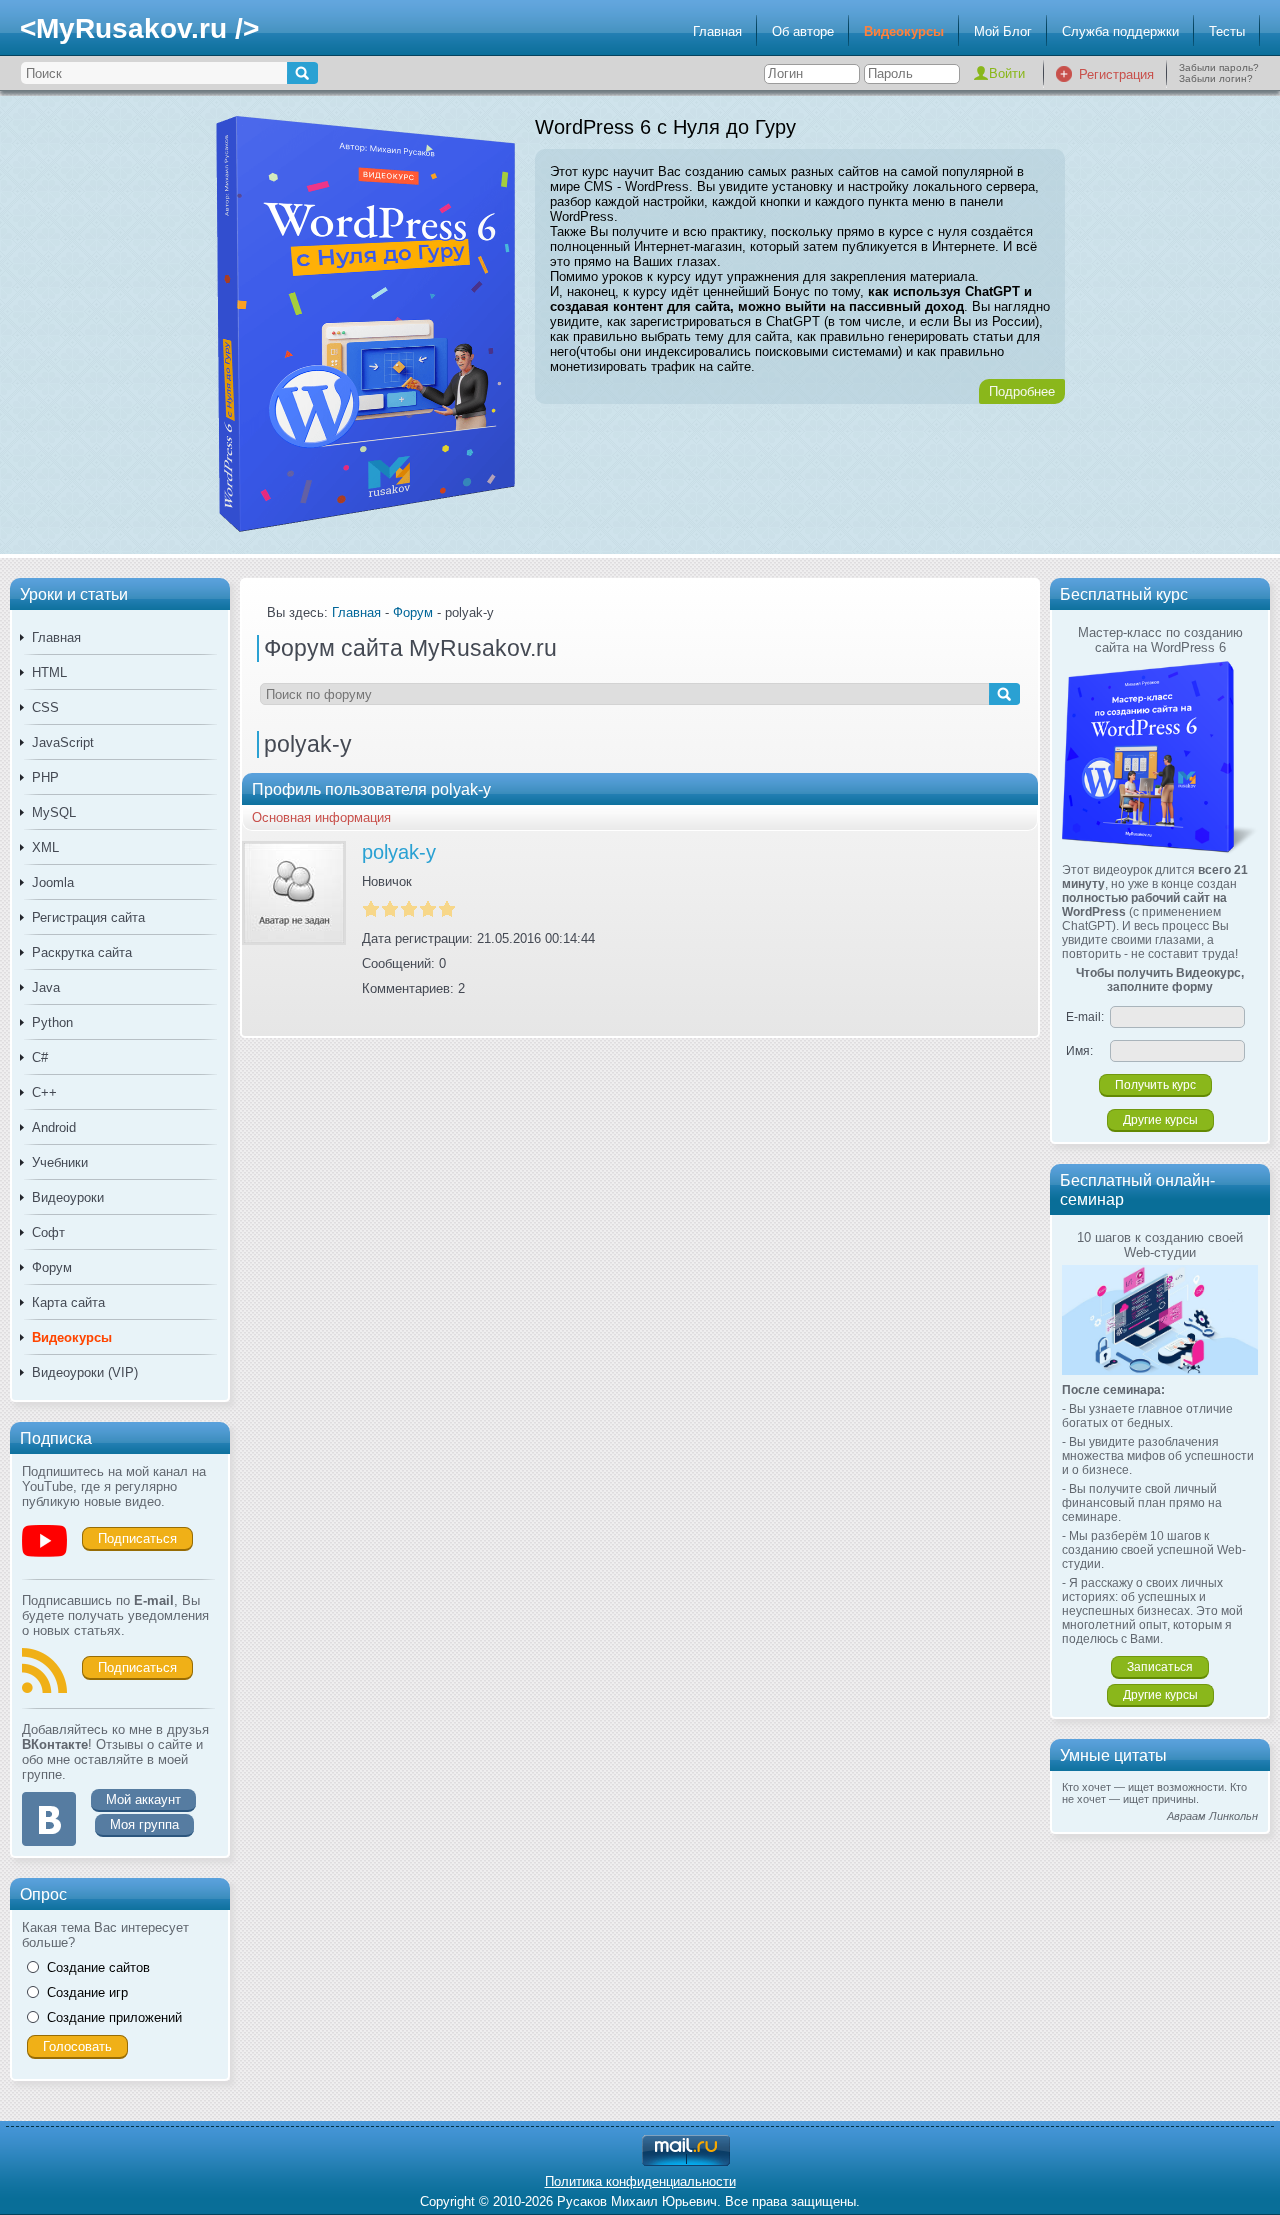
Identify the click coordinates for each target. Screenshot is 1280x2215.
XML (45, 847)
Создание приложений (114, 2017)
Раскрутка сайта (82, 952)
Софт (48, 1232)
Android (54, 1127)
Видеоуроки (68, 1197)
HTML (49, 672)
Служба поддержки (1120, 31)
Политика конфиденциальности (640, 2181)
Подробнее (1022, 391)
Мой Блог (1003, 31)
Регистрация (1116, 74)
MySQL (54, 812)
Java (46, 987)
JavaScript (63, 742)
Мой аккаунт (143, 1799)
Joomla (53, 882)
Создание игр (87, 1992)
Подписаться (137, 1538)
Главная (717, 31)
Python (52, 1022)
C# (40, 1057)
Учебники (60, 1162)
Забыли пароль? (1219, 67)
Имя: (1079, 1051)
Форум (52, 1267)
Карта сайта (68, 1302)
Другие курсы (1160, 1120)
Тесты (1227, 31)
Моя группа (144, 1824)
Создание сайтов (98, 1967)
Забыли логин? (1216, 78)
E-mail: (1085, 1017)
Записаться (1160, 1667)
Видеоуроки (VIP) (85, 1372)
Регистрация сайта (88, 917)
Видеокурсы (904, 31)
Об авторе (803, 31)
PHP (45, 777)
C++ (44, 1092)
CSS (45, 707)
